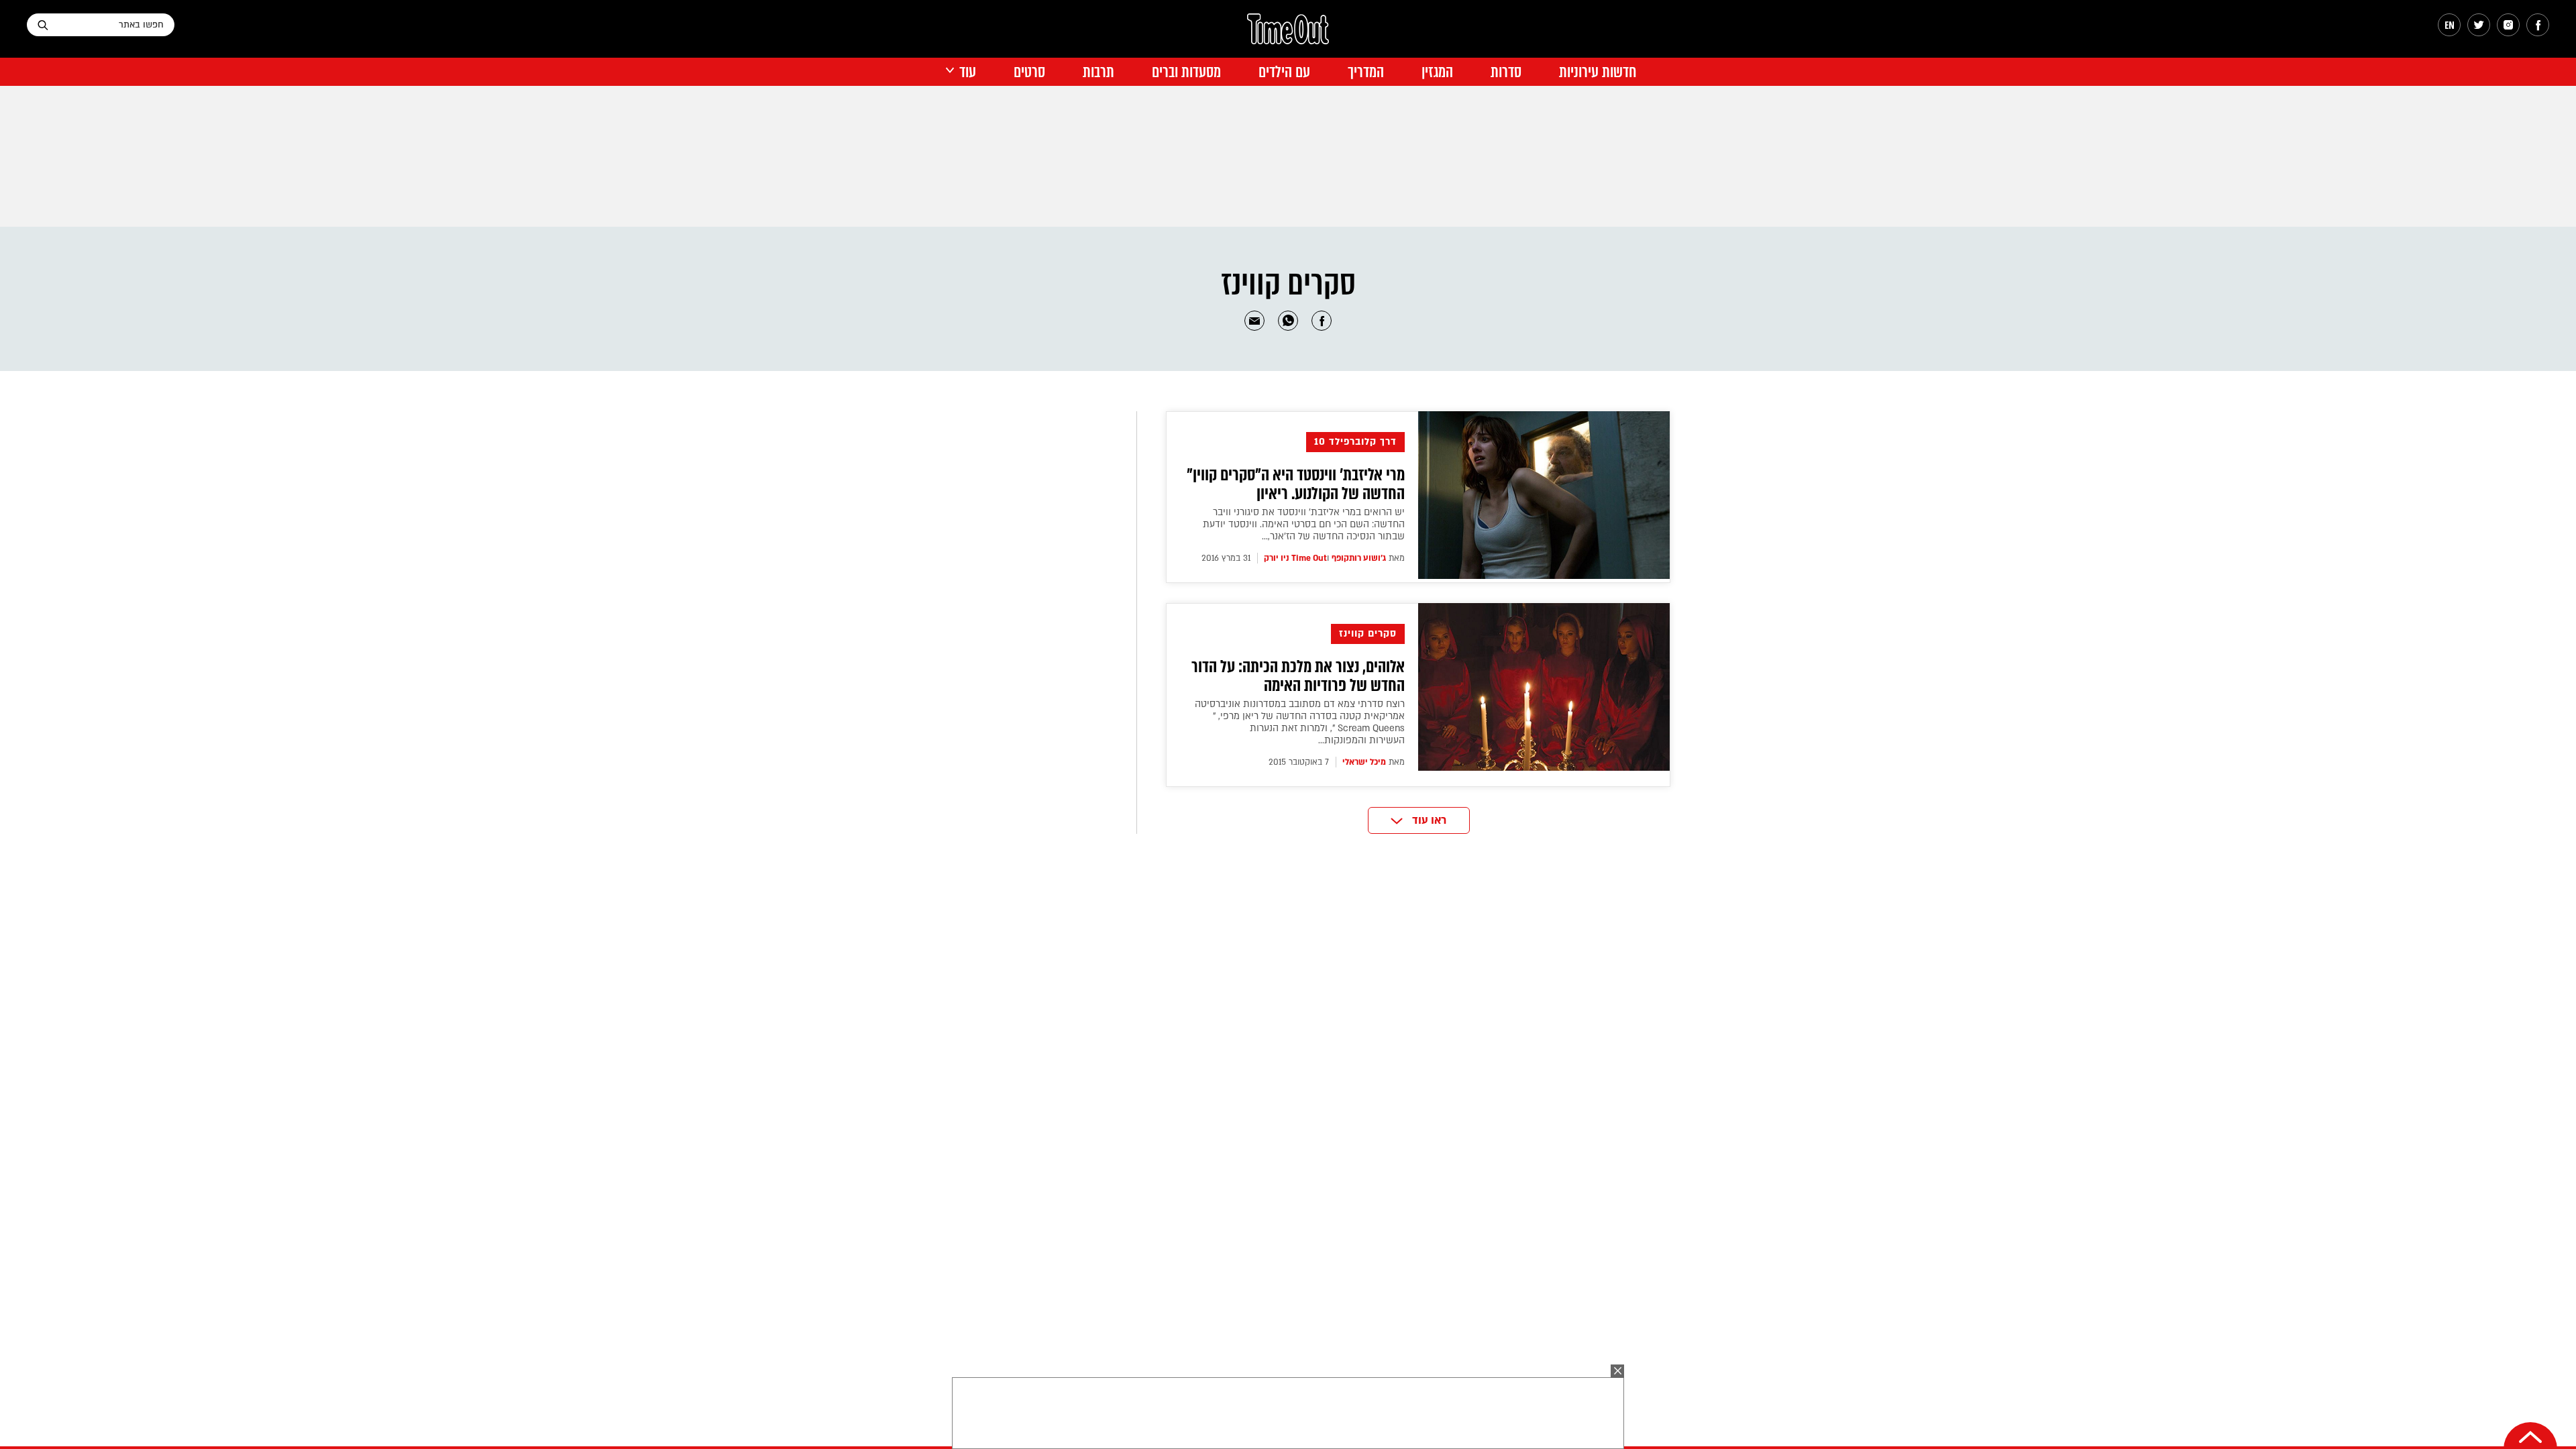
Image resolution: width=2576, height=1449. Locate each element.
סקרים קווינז (1368, 634)
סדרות (1506, 72)
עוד (968, 72)
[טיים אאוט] (1288, 36)
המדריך (1366, 72)
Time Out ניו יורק (1295, 558)
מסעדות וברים (1186, 72)
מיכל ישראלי (1364, 762)
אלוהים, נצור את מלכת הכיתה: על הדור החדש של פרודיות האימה (1298, 676)
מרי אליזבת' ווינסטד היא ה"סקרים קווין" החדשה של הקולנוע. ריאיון (1296, 484)
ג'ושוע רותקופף (1359, 558)
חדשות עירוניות (1598, 72)
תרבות (1098, 72)
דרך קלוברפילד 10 (1355, 442)
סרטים (1029, 72)
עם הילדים (1284, 72)
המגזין (1437, 72)
